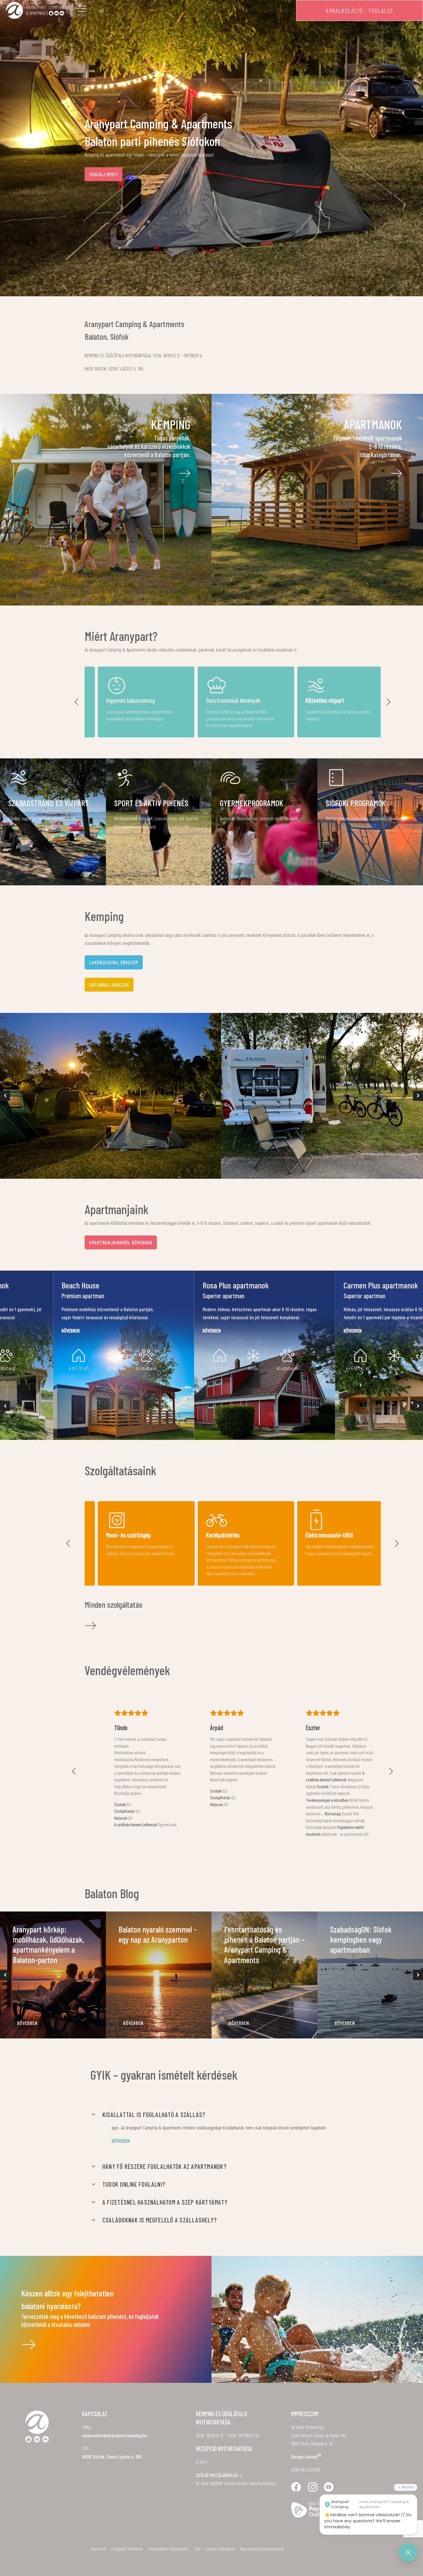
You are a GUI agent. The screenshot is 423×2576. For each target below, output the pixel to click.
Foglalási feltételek (127, 2549)
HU (101, 11)
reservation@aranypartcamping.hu (115, 2435)
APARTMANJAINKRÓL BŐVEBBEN (121, 1242)
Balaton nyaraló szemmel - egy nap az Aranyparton (158, 1934)
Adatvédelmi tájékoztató (168, 2549)
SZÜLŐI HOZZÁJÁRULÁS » (219, 2475)
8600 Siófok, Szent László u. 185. (112, 2457)
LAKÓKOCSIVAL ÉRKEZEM (114, 962)
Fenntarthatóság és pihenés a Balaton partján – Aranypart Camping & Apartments (264, 1944)
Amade (313, 2457)
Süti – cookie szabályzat (214, 2549)
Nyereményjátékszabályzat (262, 2549)
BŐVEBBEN (27, 2023)
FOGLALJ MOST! (103, 174)
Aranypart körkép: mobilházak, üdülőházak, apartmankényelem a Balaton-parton (48, 1944)
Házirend (98, 2549)
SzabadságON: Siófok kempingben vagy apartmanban (361, 1939)
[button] (77, 702)
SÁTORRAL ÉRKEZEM (109, 985)
